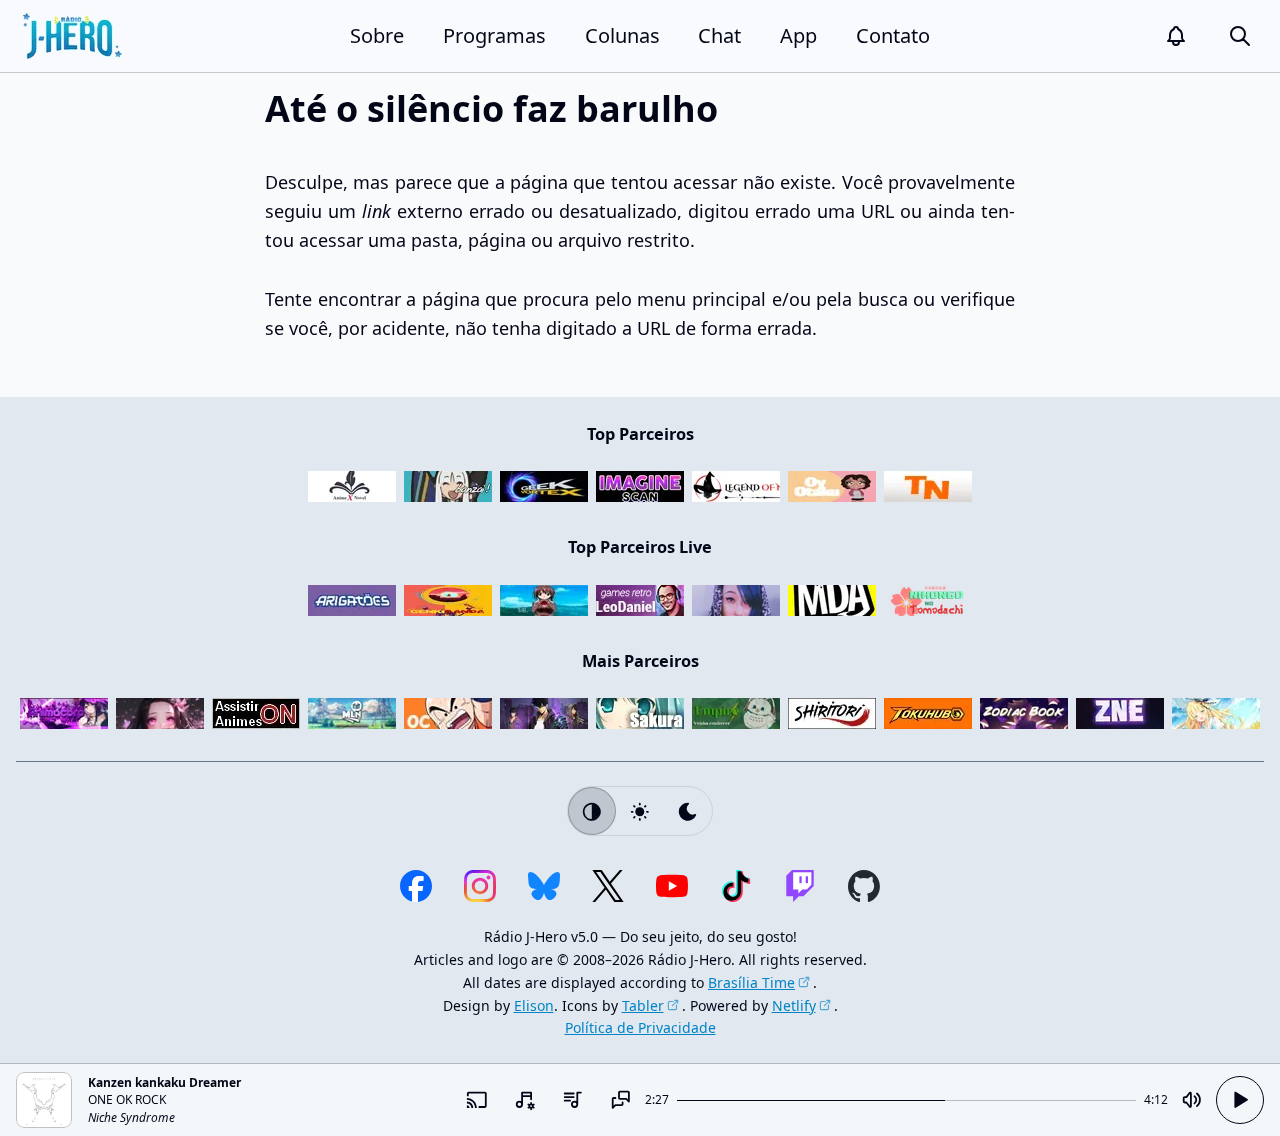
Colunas (622, 35)
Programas (494, 35)
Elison (534, 1005)
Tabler (643, 1005)
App (798, 35)
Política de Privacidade (640, 1027)
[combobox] (525, 1100)
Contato (893, 35)
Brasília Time (751, 982)
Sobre (377, 35)
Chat (719, 35)
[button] (1176, 36)
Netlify (794, 1005)
